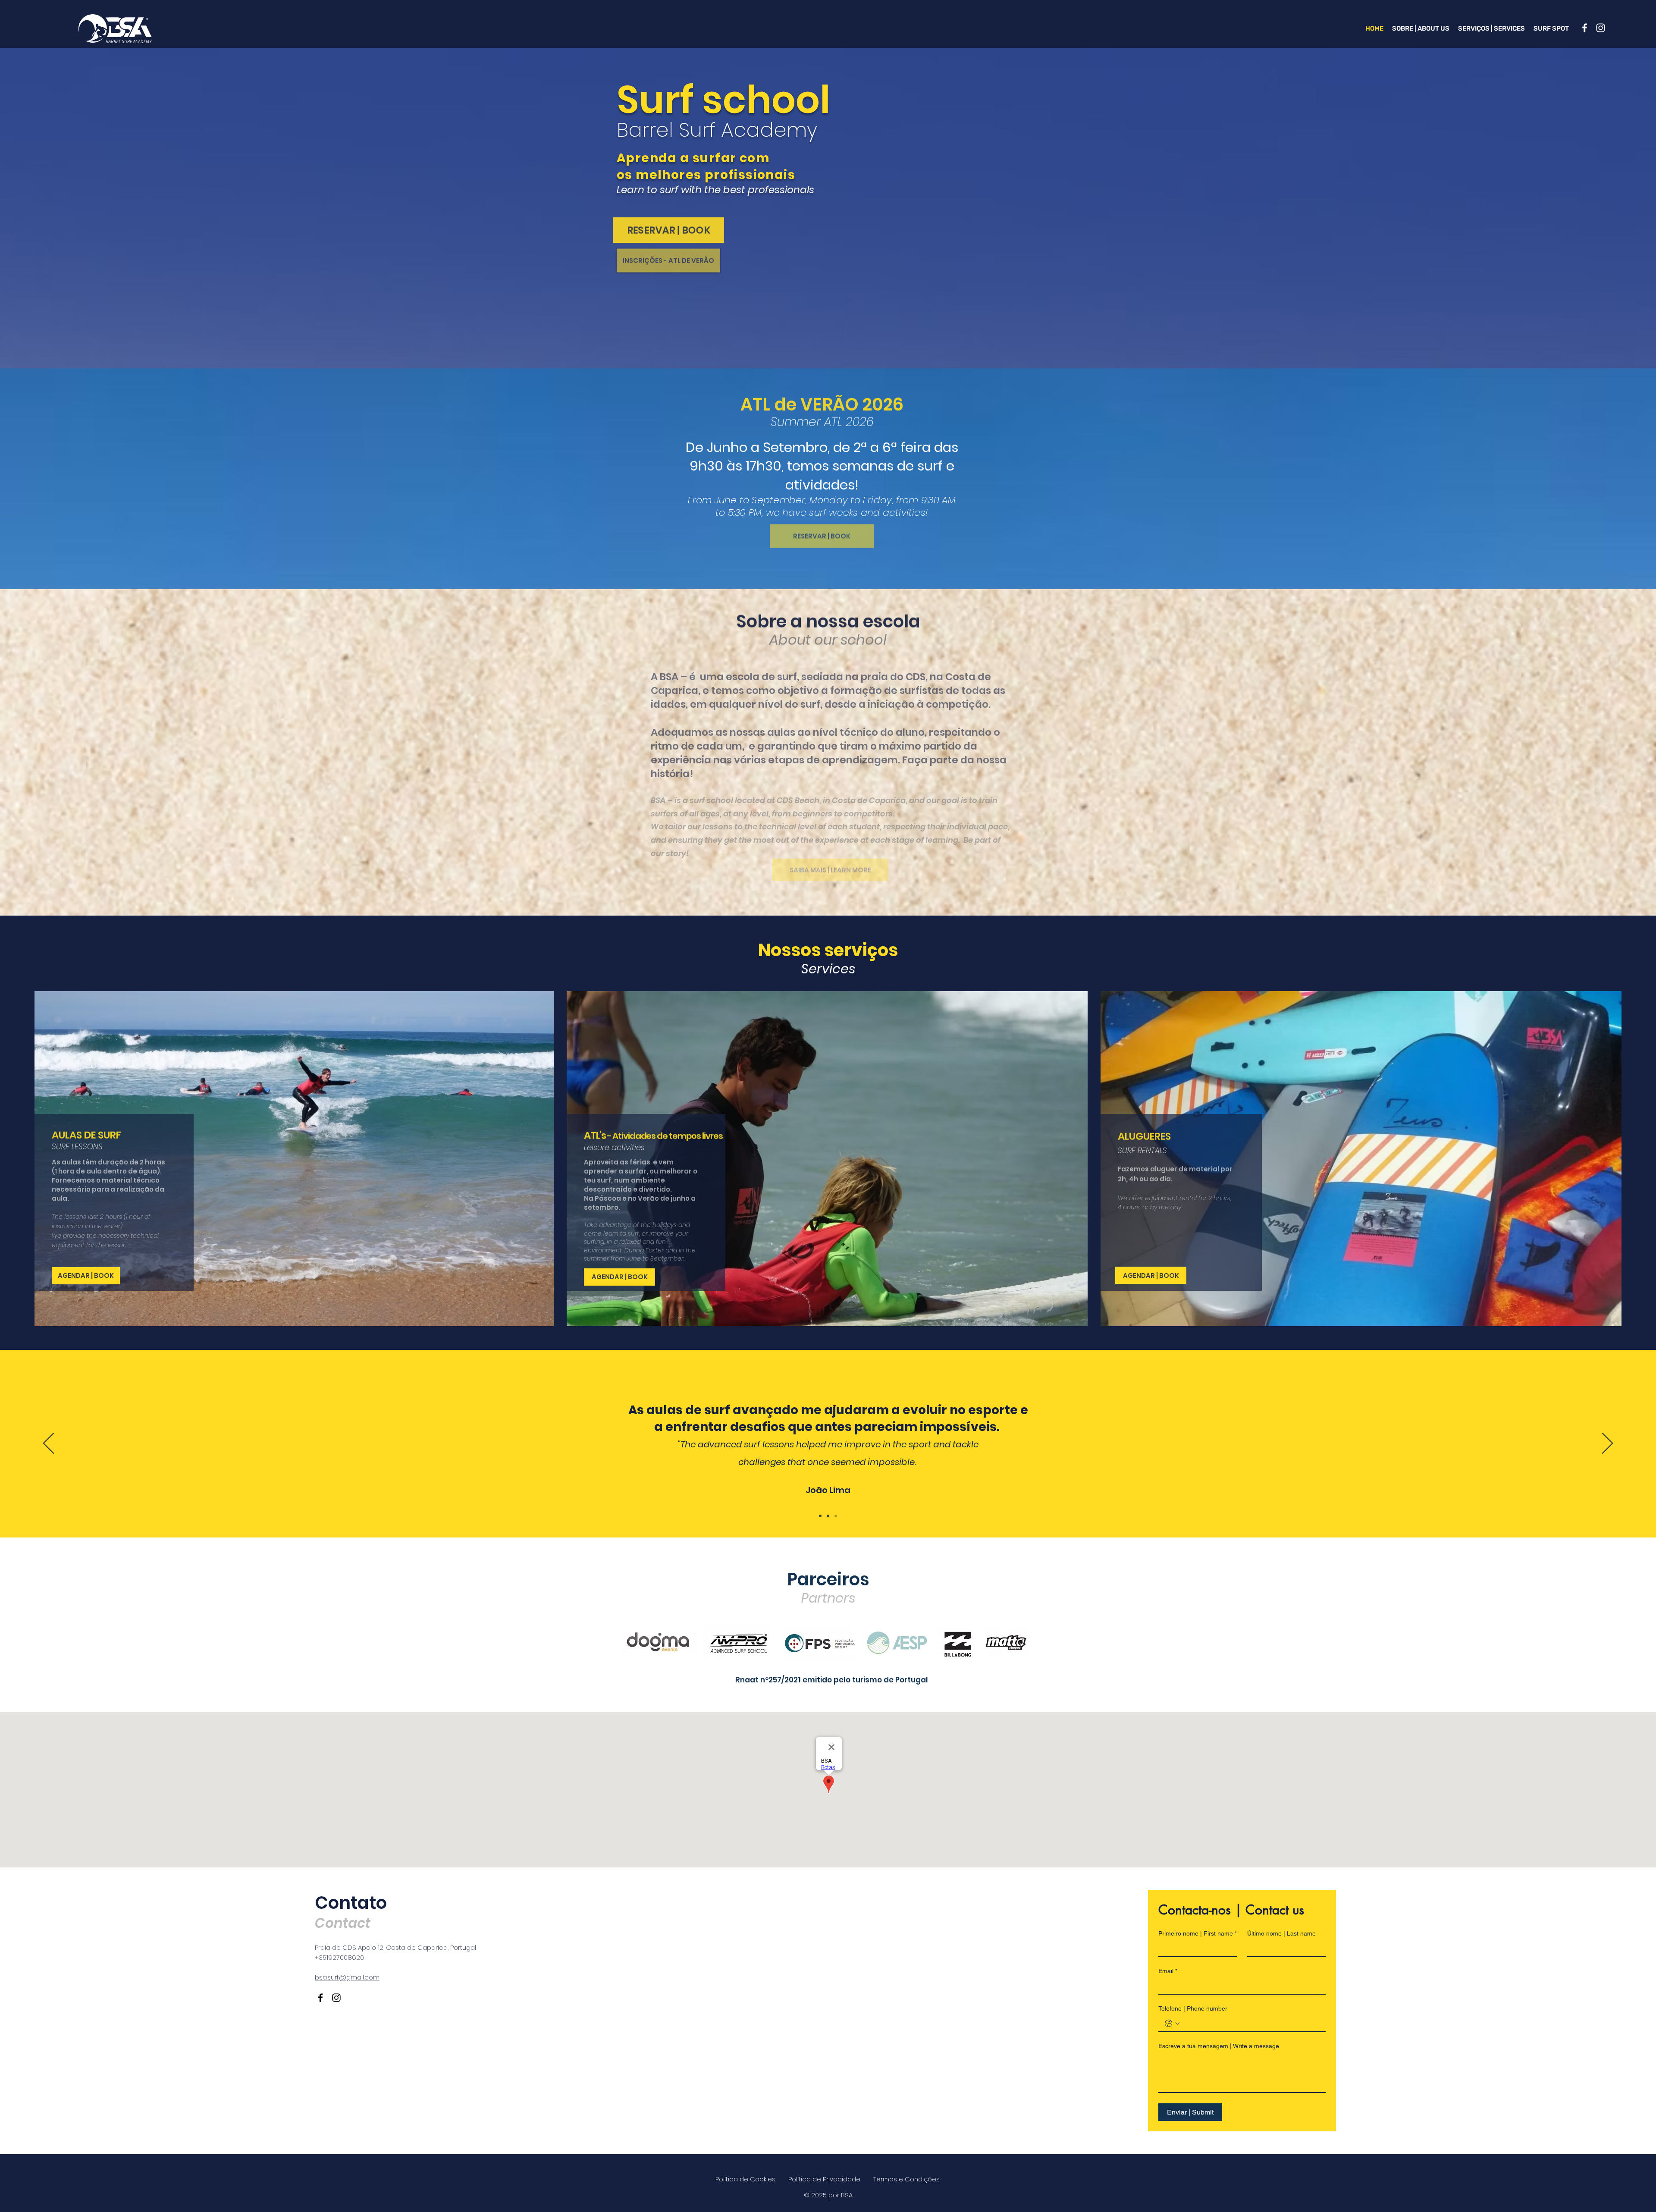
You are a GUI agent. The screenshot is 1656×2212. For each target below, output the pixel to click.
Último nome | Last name (1281, 1933)
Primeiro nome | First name (1198, 1933)
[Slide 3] (836, 1516)
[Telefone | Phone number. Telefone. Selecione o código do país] (1172, 2024)
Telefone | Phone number (1193, 2008)
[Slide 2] (828, 1516)
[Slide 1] (820, 1516)
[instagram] (1601, 28)
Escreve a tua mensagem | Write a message (1219, 2046)
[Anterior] (49, 1444)
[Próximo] (1607, 1444)
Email (1168, 1971)
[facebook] (1585, 28)
